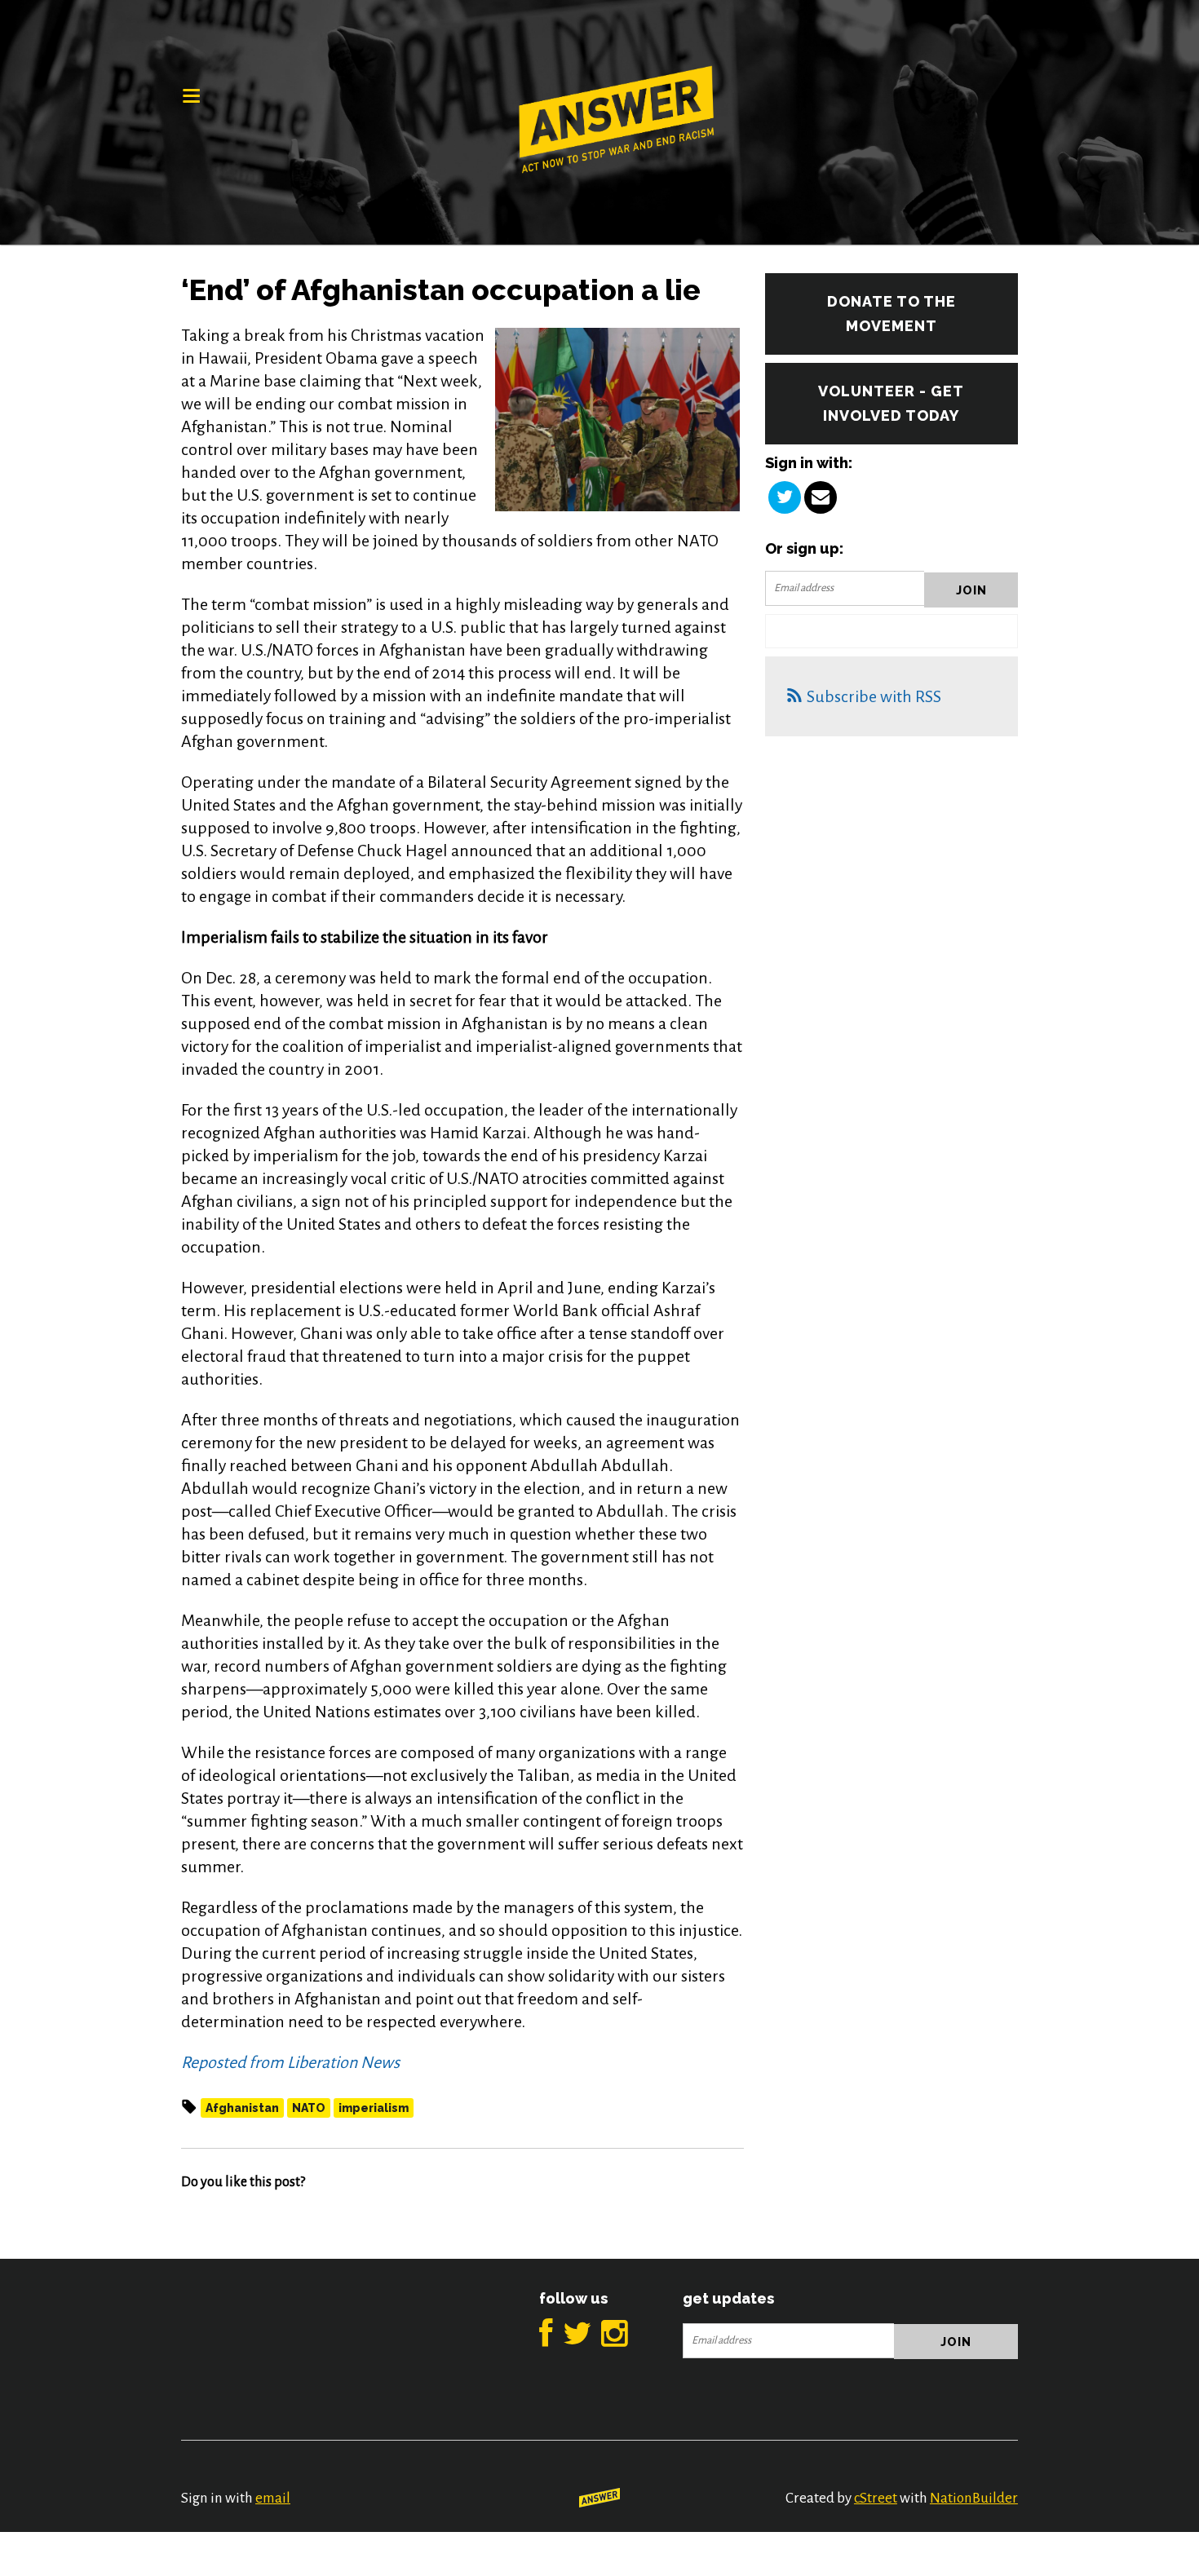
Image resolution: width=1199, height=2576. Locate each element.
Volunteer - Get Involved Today (891, 403)
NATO (309, 2108)
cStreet (876, 2498)
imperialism (374, 2108)
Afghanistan (242, 2108)
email (273, 2498)
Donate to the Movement (892, 314)
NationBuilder (974, 2498)
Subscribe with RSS (874, 696)
